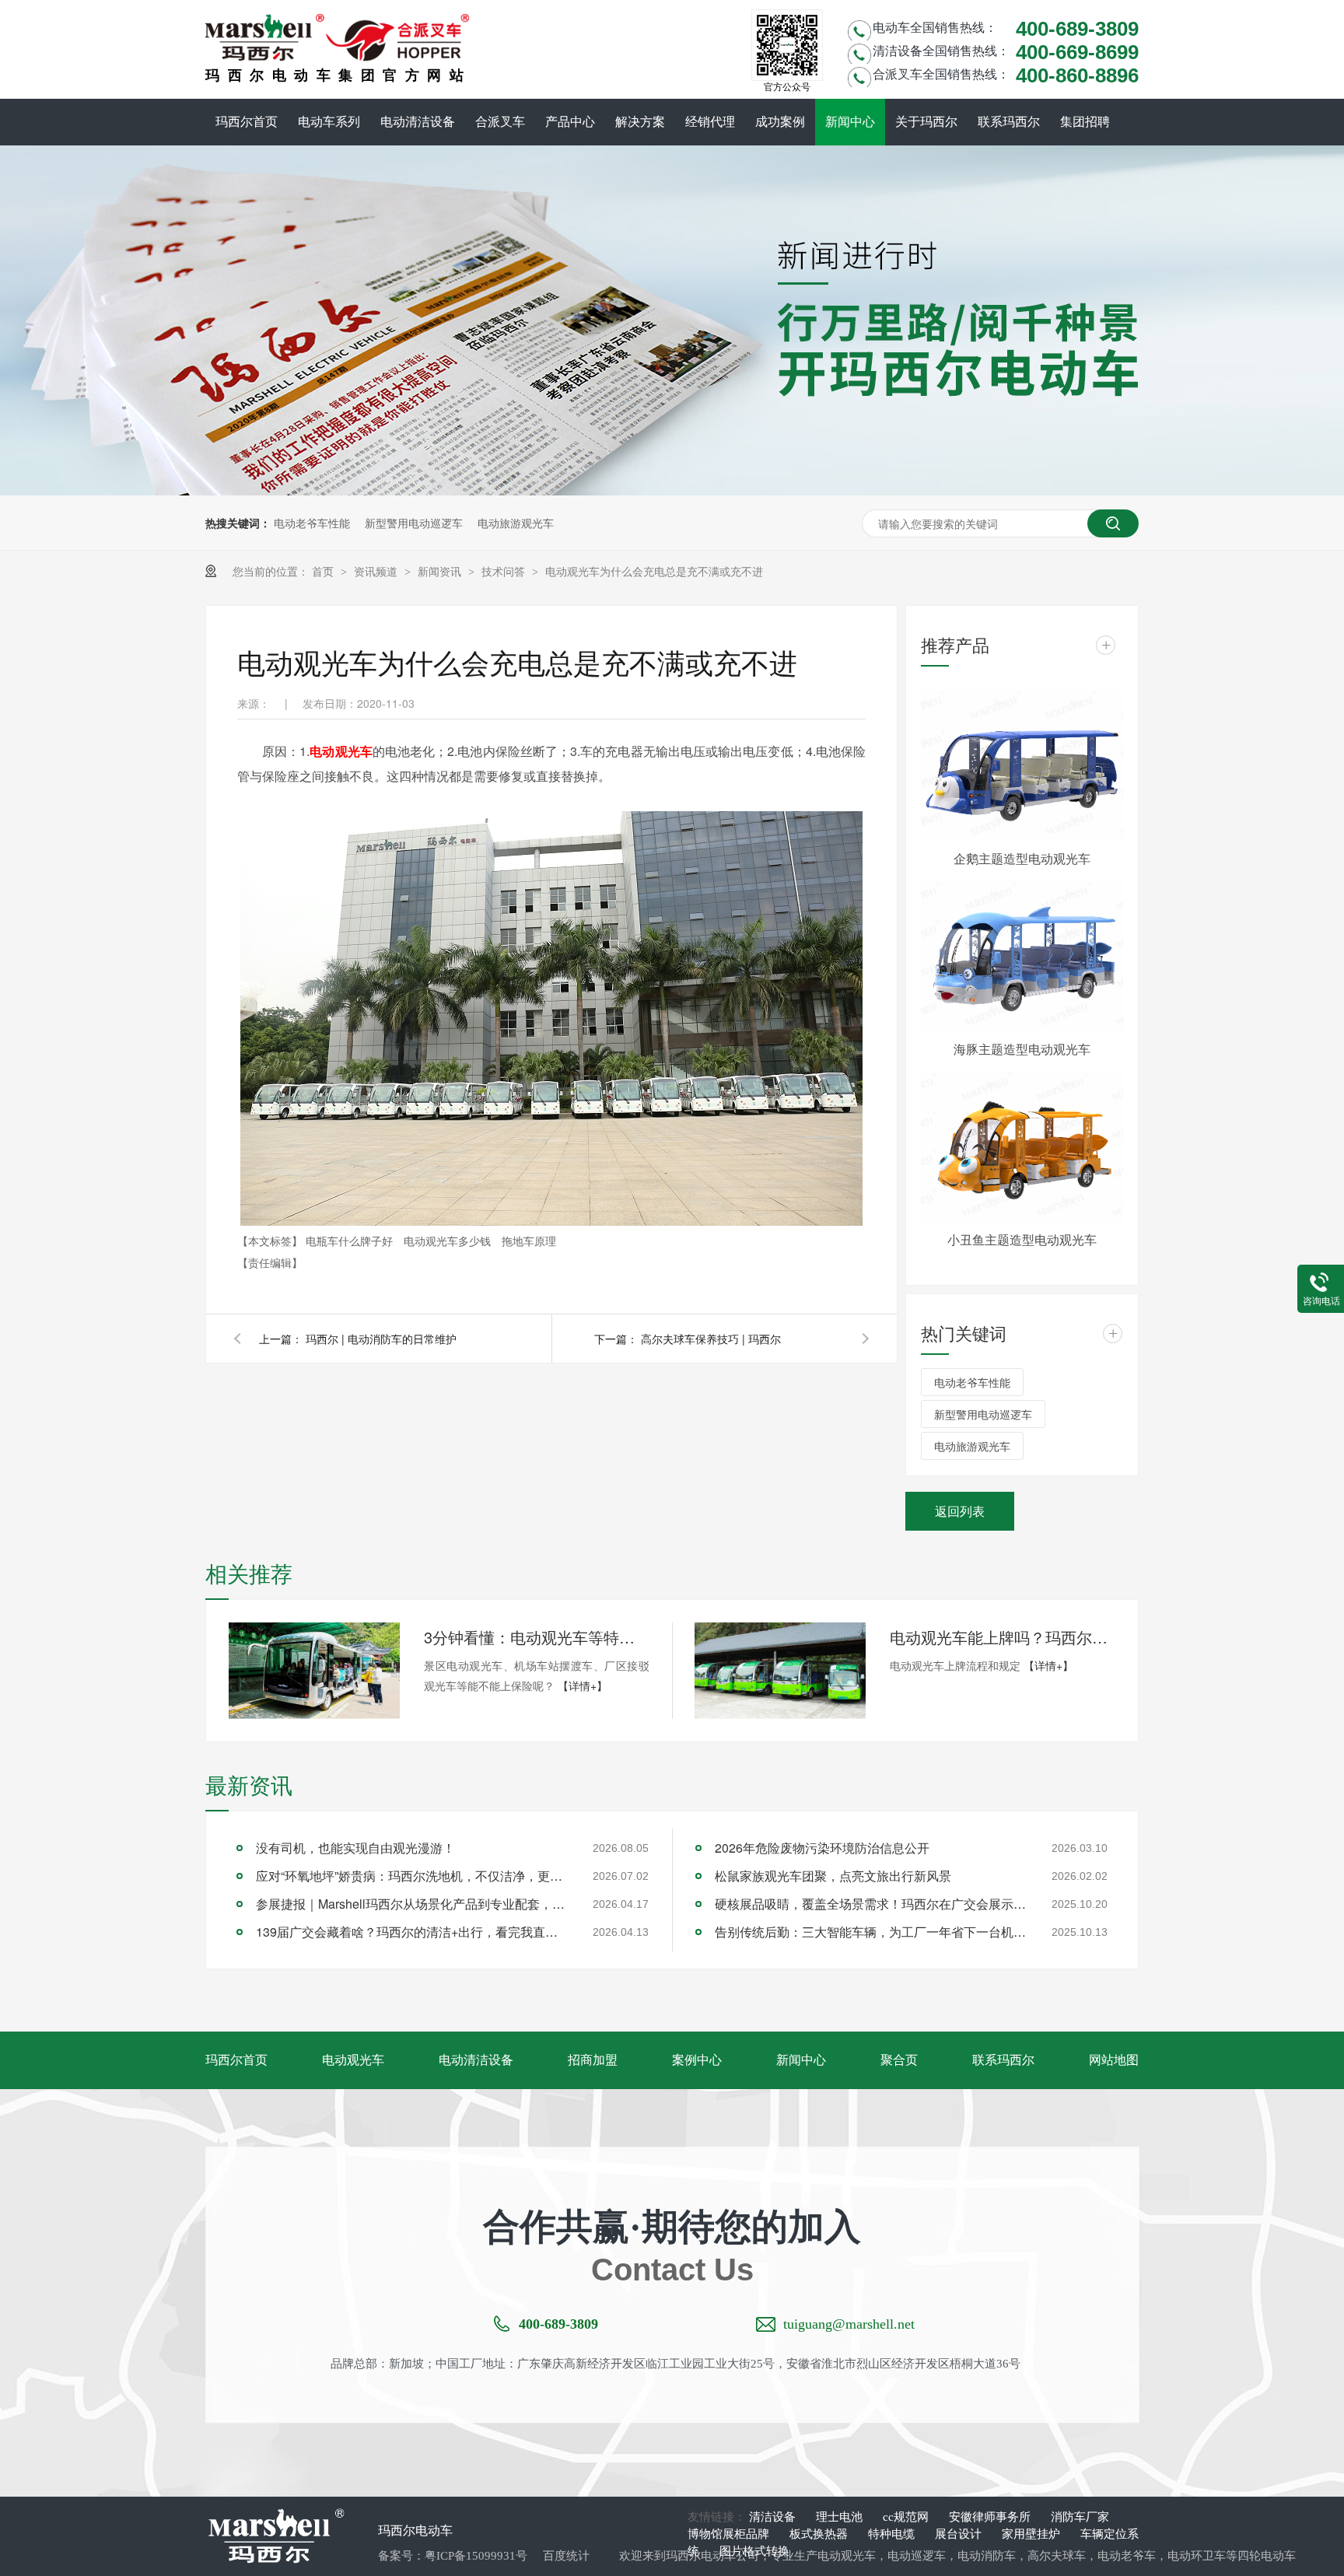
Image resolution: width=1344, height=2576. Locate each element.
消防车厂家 (1080, 2517)
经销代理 (710, 122)
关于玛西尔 (926, 122)
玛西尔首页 (247, 122)
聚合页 (899, 2060)
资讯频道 (377, 571)
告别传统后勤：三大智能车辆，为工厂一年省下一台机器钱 (870, 1932)
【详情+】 (583, 1685)
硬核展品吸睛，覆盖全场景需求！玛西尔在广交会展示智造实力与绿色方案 (870, 1904)
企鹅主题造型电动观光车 (1022, 858)
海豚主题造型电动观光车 (1022, 1049)
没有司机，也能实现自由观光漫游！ (355, 1848)
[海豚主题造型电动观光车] (1022, 956)
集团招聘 (1085, 122)
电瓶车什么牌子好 (351, 1241)
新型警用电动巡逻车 (414, 523)
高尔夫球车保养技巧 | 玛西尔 (711, 1339)
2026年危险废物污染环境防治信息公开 (822, 1848)
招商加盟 (593, 2060)
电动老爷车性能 (312, 523)
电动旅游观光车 (516, 523)
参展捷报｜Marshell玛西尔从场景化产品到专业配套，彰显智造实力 (411, 1904)
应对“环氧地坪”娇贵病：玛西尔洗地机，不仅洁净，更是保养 (411, 1876)
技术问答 (505, 571)
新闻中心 (850, 122)
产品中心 (570, 122)
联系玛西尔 (1009, 122)
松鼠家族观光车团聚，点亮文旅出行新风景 (833, 1876)
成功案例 (780, 122)
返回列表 (960, 1511)
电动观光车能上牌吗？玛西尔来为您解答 (1003, 1637)
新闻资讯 (441, 571)
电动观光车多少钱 (449, 1241)
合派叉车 (500, 122)
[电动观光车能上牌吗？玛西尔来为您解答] (780, 1671)
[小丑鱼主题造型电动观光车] (1022, 1147)
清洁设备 (774, 2517)
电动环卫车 (1197, 2556)
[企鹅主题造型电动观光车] (1022, 766)
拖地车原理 (529, 1241)
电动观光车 (341, 751)
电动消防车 (987, 2556)
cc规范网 (907, 2517)
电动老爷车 (1127, 2556)
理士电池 (841, 2517)
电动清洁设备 (418, 122)
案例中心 (697, 2060)
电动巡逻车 (917, 2556)
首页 (324, 571)
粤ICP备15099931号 (476, 2556)
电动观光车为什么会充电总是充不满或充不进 (654, 571)
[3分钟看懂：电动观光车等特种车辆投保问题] (314, 1671)
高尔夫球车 (1057, 2556)
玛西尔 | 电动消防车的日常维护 (381, 1339)
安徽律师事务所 (991, 2517)
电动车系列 (329, 122)
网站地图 (1114, 2060)
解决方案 (640, 122)
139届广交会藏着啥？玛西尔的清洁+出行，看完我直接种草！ (411, 1932)
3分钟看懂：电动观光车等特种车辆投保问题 (537, 1637)
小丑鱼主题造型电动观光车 (1022, 1239)
